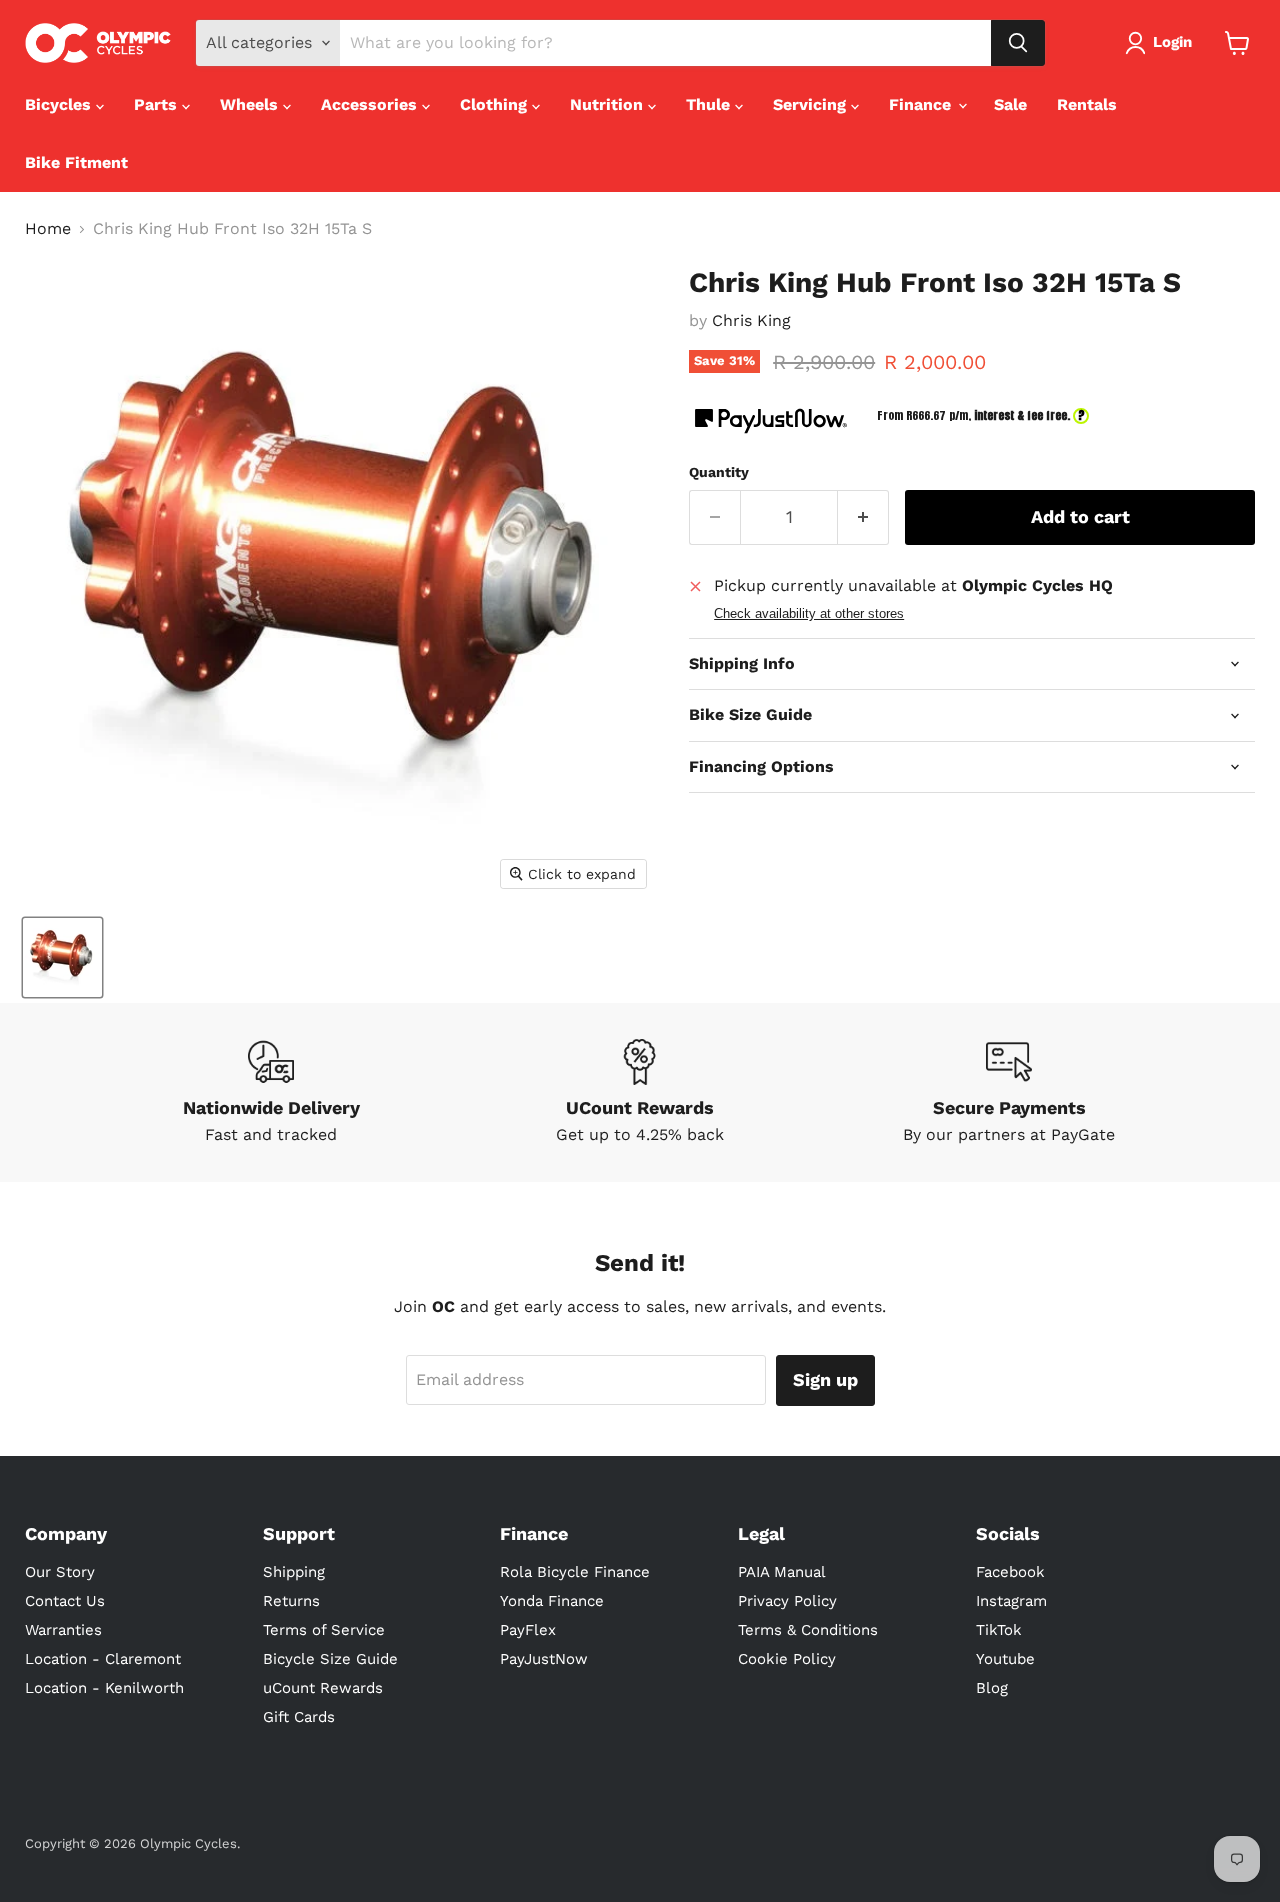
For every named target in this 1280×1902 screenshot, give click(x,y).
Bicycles (60, 104)
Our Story (60, 1572)
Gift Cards (299, 1717)
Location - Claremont (103, 1659)
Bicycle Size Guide (330, 1659)
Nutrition (609, 104)
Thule (710, 104)
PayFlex (528, 1630)
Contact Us (65, 1601)
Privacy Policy (787, 1601)
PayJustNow (544, 1659)
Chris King (751, 320)
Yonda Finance (552, 1601)
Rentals (1087, 104)
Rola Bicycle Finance (575, 1572)
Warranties (63, 1630)
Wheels (251, 104)
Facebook (1010, 1572)
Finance (922, 104)
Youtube (1005, 1659)
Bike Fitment (76, 162)
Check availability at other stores (809, 614)
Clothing (496, 104)
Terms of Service (324, 1630)
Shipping (294, 1572)
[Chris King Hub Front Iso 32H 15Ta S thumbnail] (62, 957)
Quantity (719, 472)
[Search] (1018, 43)
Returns (291, 1601)
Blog (992, 1688)
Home (48, 229)
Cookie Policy (787, 1659)
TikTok (999, 1630)
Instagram (1011, 1601)
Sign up (825, 1379)
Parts (158, 104)
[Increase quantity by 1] (863, 517)
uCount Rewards (323, 1688)
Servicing (812, 104)
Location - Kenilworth (104, 1688)
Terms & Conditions (808, 1630)
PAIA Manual (782, 1572)
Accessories (371, 104)
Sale (1010, 104)
